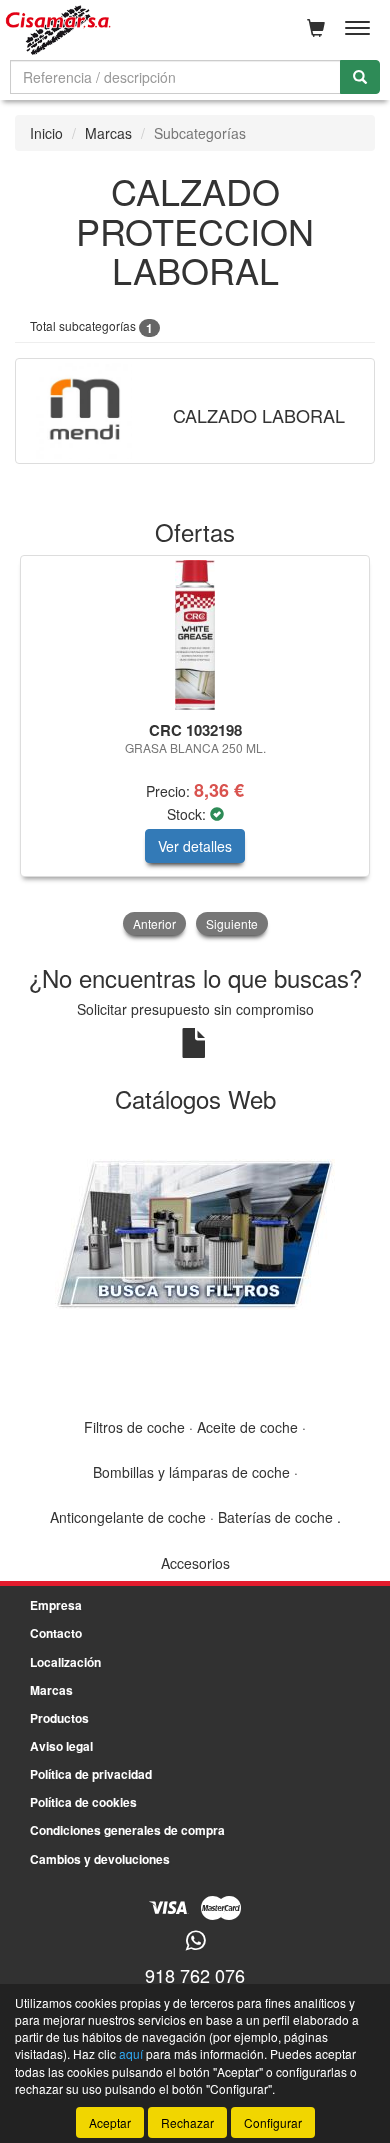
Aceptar (110, 2122)
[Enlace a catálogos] (195, 1232)
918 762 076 (195, 1975)
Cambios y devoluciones (100, 1859)
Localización (65, 1662)
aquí (131, 2053)
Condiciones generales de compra (127, 1830)
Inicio (46, 133)
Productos (59, 1718)
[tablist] (195, 747)
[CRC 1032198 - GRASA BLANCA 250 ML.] (195, 635)
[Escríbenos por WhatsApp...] (195, 1941)
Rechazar (187, 2122)
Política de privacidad (91, 1774)
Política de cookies (83, 1802)
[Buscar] (360, 77)
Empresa (56, 1605)
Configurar (273, 2122)
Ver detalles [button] (195, 846)
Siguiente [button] (232, 923)
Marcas (108, 133)
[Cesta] (316, 28)
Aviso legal (61, 1746)
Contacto (56, 1633)
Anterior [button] (154, 923)
